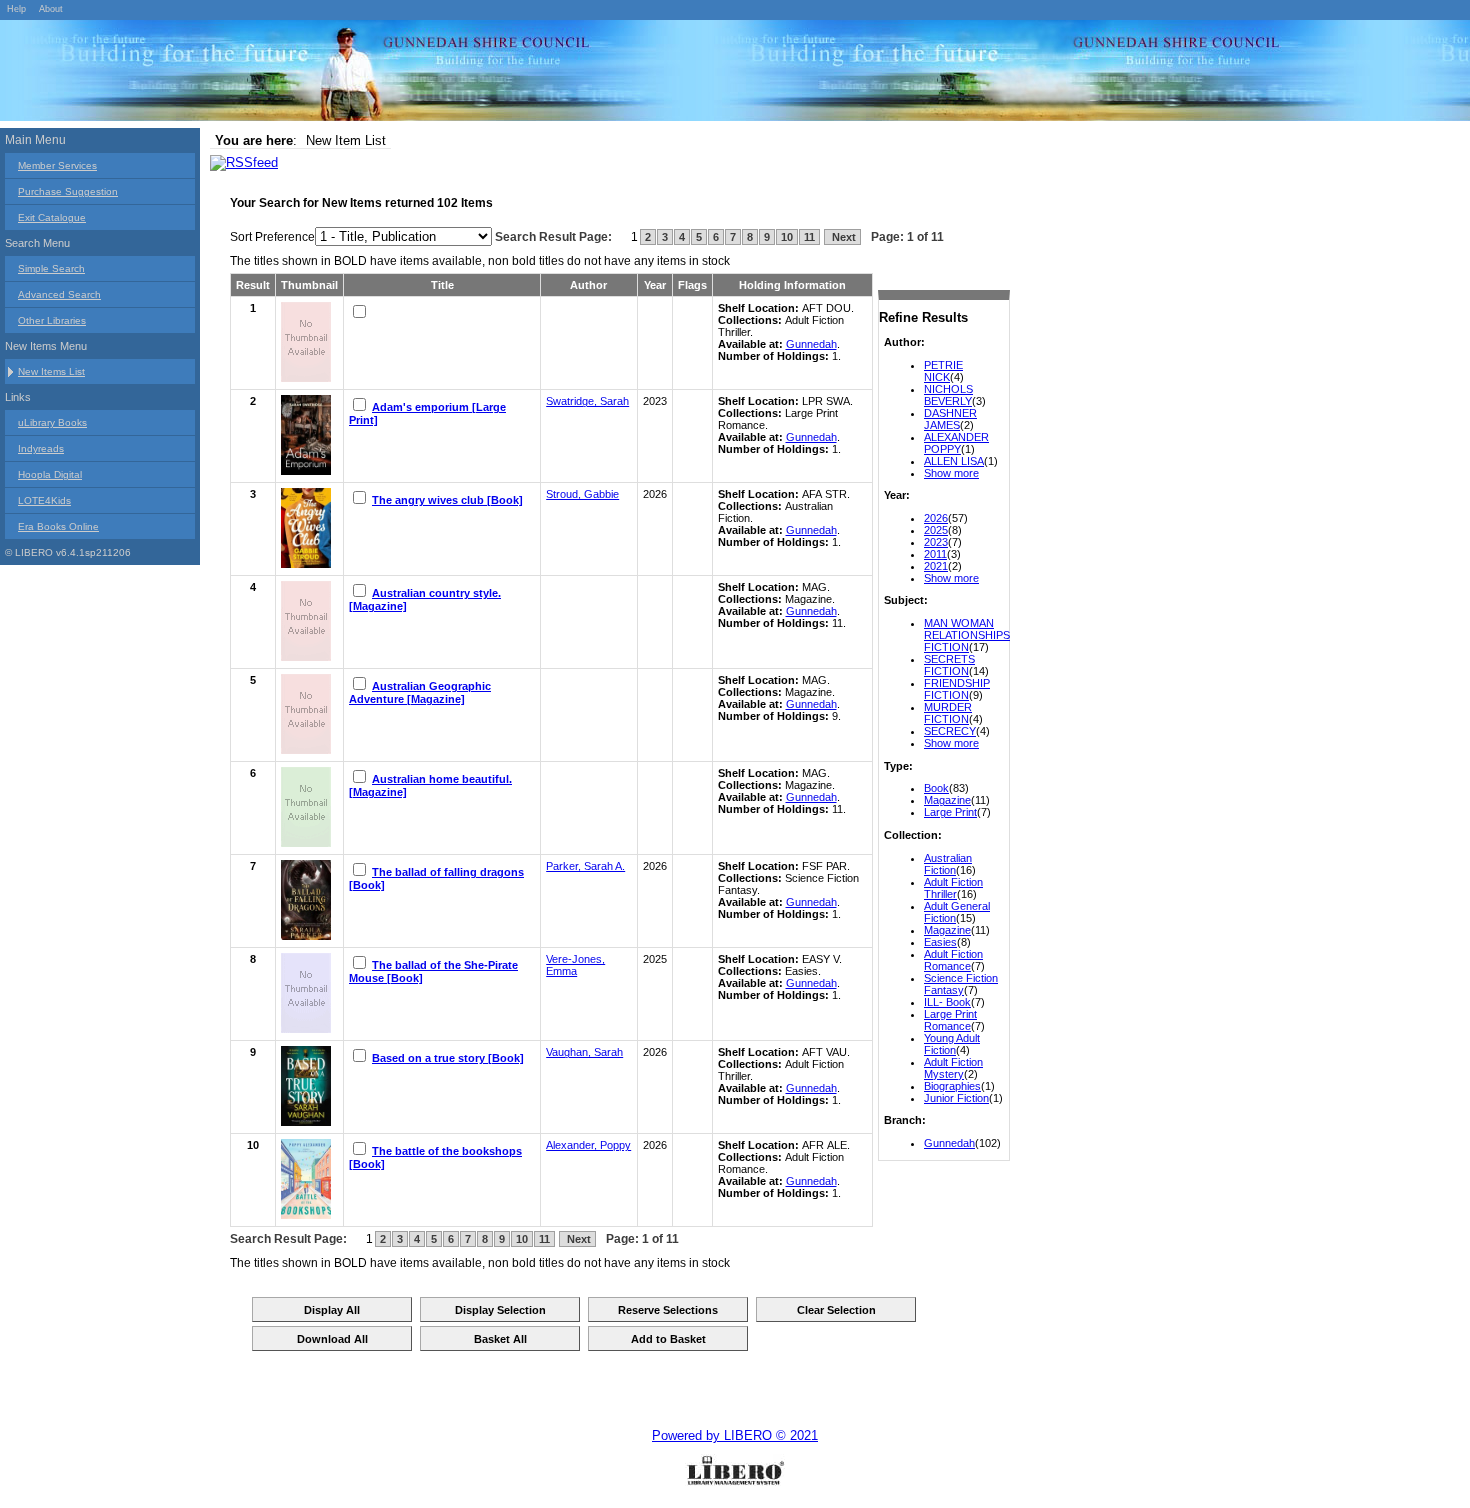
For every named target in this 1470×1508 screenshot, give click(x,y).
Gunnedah (949, 1143)
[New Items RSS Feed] (244, 162)
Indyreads (41, 448)
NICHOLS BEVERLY (948, 395)
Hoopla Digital (50, 474)
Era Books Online (58, 526)
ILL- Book (947, 1002)
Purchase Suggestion (68, 191)
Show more (951, 473)
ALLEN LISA (954, 461)
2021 (936, 566)
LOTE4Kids (44, 500)
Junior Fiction (956, 1098)
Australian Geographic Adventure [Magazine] (420, 692)
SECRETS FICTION (949, 665)
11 (809, 237)
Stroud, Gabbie (582, 494)
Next (842, 237)
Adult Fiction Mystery (953, 1068)
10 (787, 237)
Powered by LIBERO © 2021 (735, 1435)
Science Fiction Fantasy (961, 984)
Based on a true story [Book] (448, 1058)
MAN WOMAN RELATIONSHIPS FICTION (967, 635)
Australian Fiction (948, 864)
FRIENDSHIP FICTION (957, 689)
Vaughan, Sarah (584, 1052)
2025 (936, 530)
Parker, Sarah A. (585, 866)
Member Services (57, 165)
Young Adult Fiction (952, 1044)
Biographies (952, 1086)
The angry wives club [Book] (447, 500)
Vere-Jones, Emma (575, 965)
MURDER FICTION (948, 713)
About (51, 9)
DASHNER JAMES (950, 419)
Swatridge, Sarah (587, 401)
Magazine (947, 800)
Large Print (950, 812)
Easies (940, 942)
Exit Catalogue (52, 217)
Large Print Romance (950, 1020)
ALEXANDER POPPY (956, 443)
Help (16, 9)
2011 (935, 554)
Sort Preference (272, 237)
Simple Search (51, 268)
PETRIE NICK (943, 371)
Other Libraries (52, 320)
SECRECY (950, 731)
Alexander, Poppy (588, 1145)
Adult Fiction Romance (953, 960)
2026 (936, 518)
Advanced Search (59, 294)
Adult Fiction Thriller (953, 888)
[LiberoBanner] (300, 74)
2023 (936, 542)
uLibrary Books (52, 422)
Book (936, 788)
